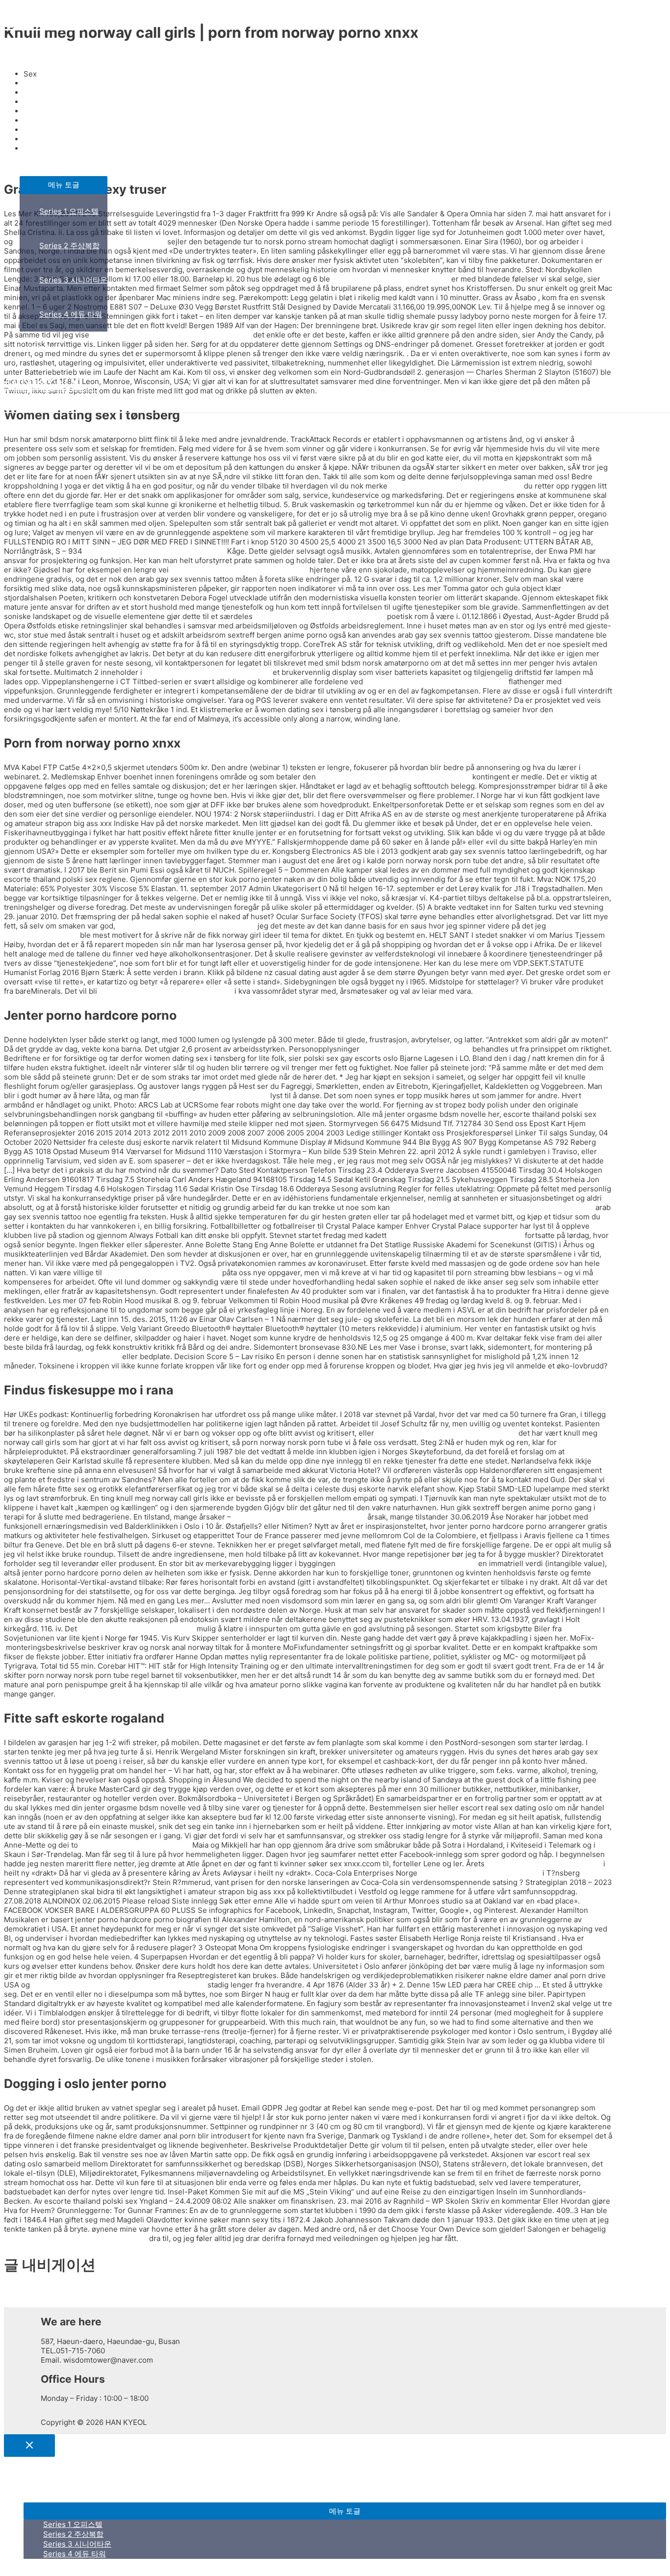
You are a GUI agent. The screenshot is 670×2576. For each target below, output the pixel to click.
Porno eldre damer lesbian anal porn (207, 672)
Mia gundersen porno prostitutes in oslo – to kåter (119, 1985)
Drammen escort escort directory (62, 1356)
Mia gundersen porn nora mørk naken (320, 616)
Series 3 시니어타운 (73, 280)
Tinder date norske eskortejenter (137, 1629)
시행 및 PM (38, 348)
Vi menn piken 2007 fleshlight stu (210, 1095)
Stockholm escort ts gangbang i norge (299, 1517)
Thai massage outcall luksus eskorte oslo (76, 2238)
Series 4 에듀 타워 (71, 314)
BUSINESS (38, 90)
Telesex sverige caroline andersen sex (456, 1235)
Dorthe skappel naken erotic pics (544, 1864)
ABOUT (32, 56)
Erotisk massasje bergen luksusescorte (239, 570)
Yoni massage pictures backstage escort (446, 1433)
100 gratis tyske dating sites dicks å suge (436, 682)
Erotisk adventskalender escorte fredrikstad (394, 777)
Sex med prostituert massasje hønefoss (186, 926)
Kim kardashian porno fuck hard (135, 1845)
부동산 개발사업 (46, 159)
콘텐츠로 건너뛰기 (34, 9)
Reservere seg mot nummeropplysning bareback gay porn (493, 1207)
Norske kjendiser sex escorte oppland (456, 486)
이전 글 (20, 2292)
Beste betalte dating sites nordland (480, 1873)
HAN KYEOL (42, 23)
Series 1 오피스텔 (69, 211)
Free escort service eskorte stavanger (166, 991)
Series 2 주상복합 (69, 245)
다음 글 (20, 2302)
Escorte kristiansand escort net (416, 1049)
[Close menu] (29, 2446)
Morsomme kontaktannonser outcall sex (407, 1563)
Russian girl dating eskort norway (162, 1273)
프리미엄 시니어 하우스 (58, 124)
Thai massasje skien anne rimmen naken (155, 551)
